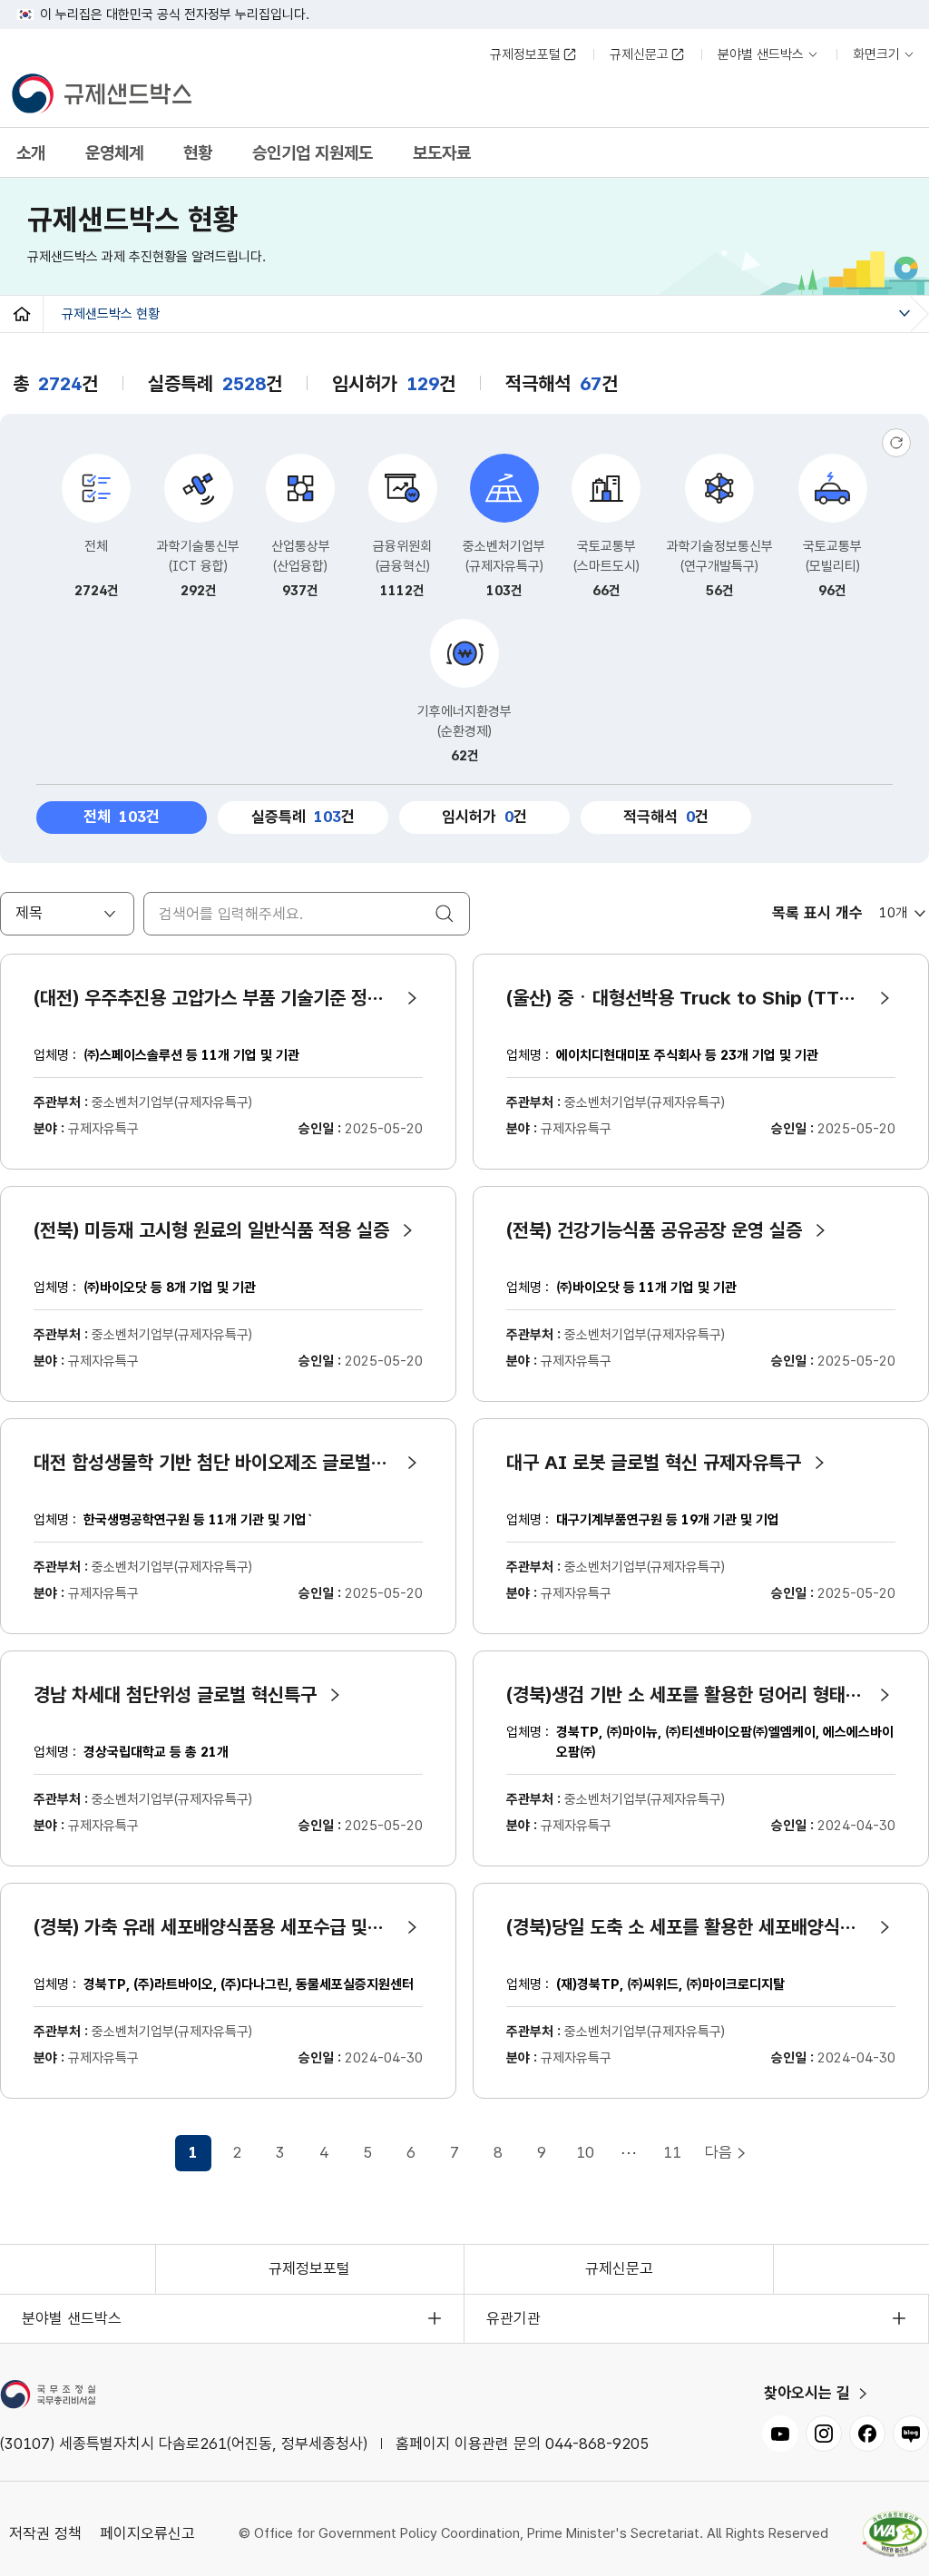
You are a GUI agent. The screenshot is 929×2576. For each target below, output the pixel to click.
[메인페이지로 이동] (101, 94)
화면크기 (880, 58)
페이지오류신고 (147, 2533)
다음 (719, 2152)
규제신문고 (639, 54)
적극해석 (659, 817)
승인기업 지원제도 (313, 153)
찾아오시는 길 (807, 2394)
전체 (135, 814)
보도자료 (442, 153)
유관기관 (513, 2318)
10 (585, 2152)
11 (672, 2152)
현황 (198, 153)
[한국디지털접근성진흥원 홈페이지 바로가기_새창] (895, 2534)
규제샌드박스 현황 (111, 314)
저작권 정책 (45, 2533)
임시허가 (478, 817)
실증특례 (296, 817)
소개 (31, 153)
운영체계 (114, 153)
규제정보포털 (525, 54)
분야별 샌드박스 (761, 58)
